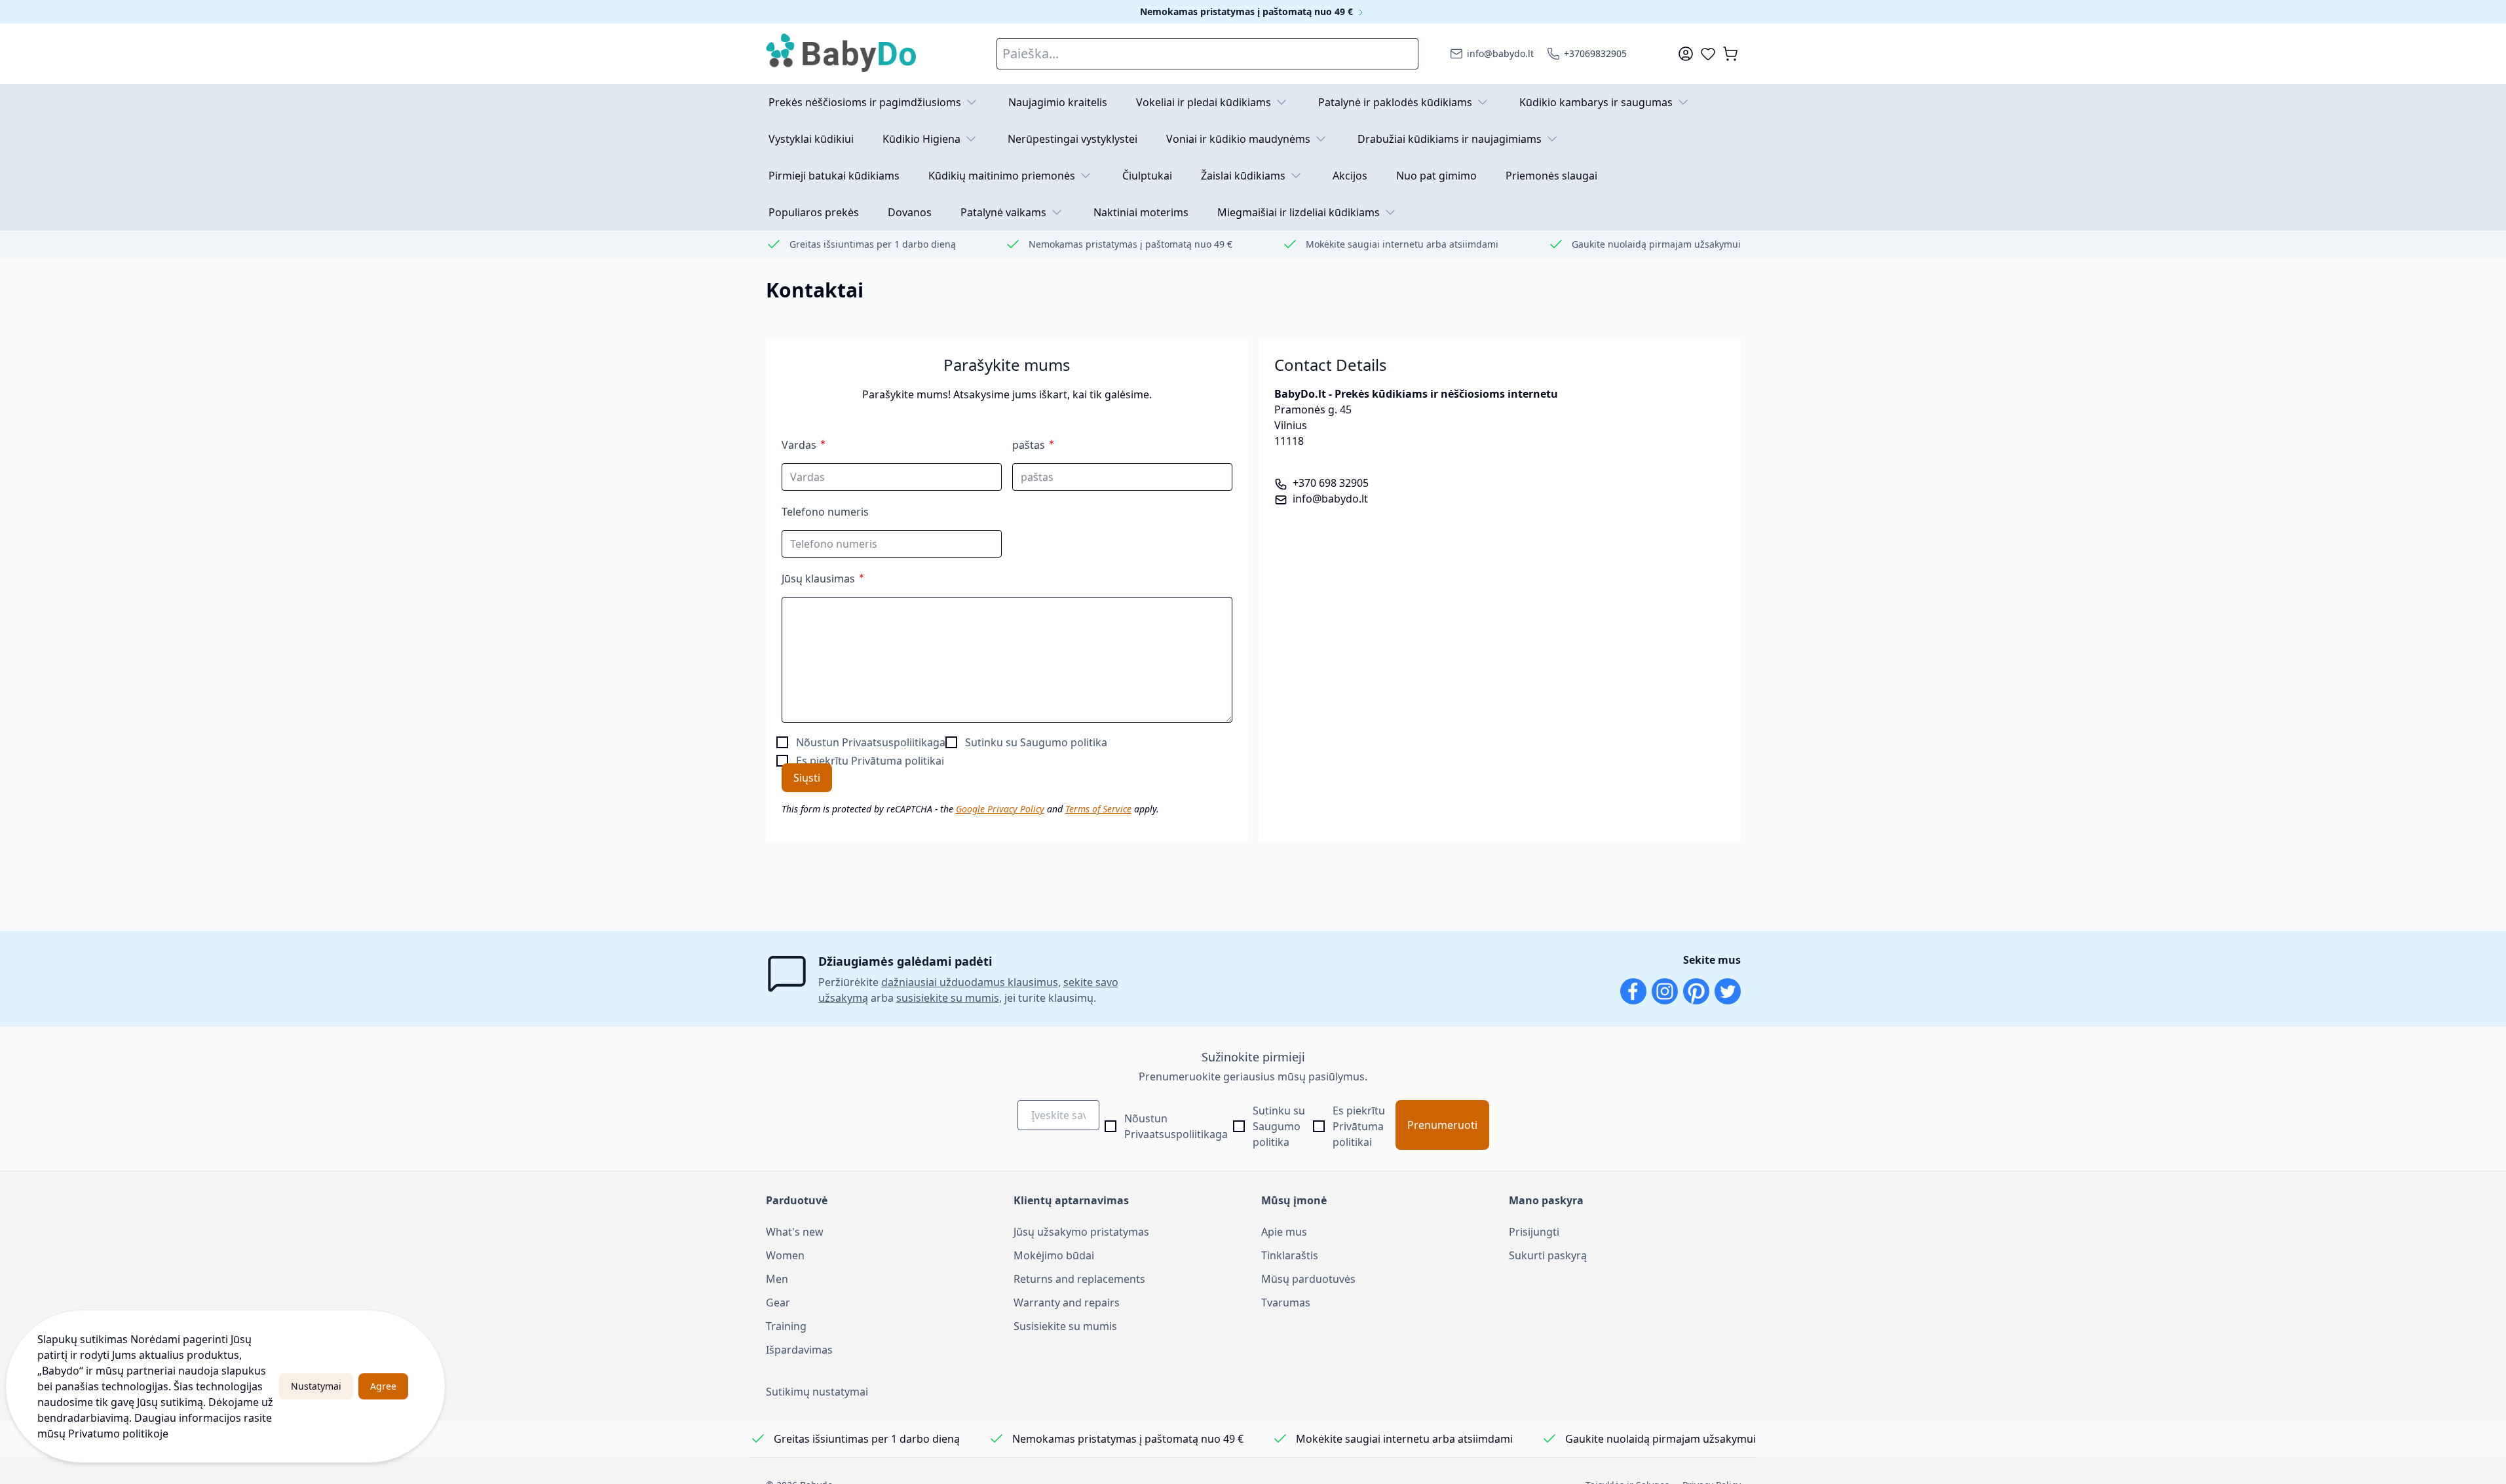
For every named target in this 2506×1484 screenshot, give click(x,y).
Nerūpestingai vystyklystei (1073, 139)
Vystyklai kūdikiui (811, 139)
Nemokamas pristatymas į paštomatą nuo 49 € (1248, 11)
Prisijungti (1534, 1232)
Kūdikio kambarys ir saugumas (1596, 102)
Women (785, 1255)
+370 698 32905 (1331, 483)
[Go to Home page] (842, 54)
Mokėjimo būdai (1054, 1255)
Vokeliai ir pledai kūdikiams (1204, 102)
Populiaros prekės (814, 212)
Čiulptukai (1147, 176)
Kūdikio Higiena (921, 139)
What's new (795, 1232)
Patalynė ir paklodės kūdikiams (1395, 102)
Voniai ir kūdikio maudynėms (1238, 139)
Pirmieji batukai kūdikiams (834, 176)
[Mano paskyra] (1686, 54)
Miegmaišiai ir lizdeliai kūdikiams (1299, 212)
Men (777, 1279)
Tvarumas (1286, 1303)
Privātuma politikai (898, 761)
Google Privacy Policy (1000, 809)
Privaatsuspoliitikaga (894, 742)
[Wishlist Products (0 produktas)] (1708, 54)
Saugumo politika (1064, 742)
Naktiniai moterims (1141, 212)
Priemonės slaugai (1551, 176)
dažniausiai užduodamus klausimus (970, 982)
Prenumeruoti (1442, 1125)
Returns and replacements (1079, 1279)
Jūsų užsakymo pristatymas (1081, 1232)
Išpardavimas (799, 1350)
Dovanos (910, 212)
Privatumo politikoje (118, 1434)
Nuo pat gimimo (1436, 176)
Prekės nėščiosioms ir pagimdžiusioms (865, 102)
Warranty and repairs (1067, 1303)
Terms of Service (1098, 809)
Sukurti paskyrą (1548, 1255)
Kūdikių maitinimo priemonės (1002, 176)
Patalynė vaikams (1003, 212)
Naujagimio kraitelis (1058, 102)
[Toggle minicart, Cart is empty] (1730, 54)
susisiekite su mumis (948, 998)
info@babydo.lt (1330, 499)
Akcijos (1350, 176)
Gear (778, 1303)
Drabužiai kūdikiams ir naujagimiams (1450, 139)
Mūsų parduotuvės (1308, 1279)
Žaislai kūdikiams (1243, 176)
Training (786, 1326)
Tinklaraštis (1290, 1255)
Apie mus (1284, 1232)
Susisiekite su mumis (1065, 1326)
